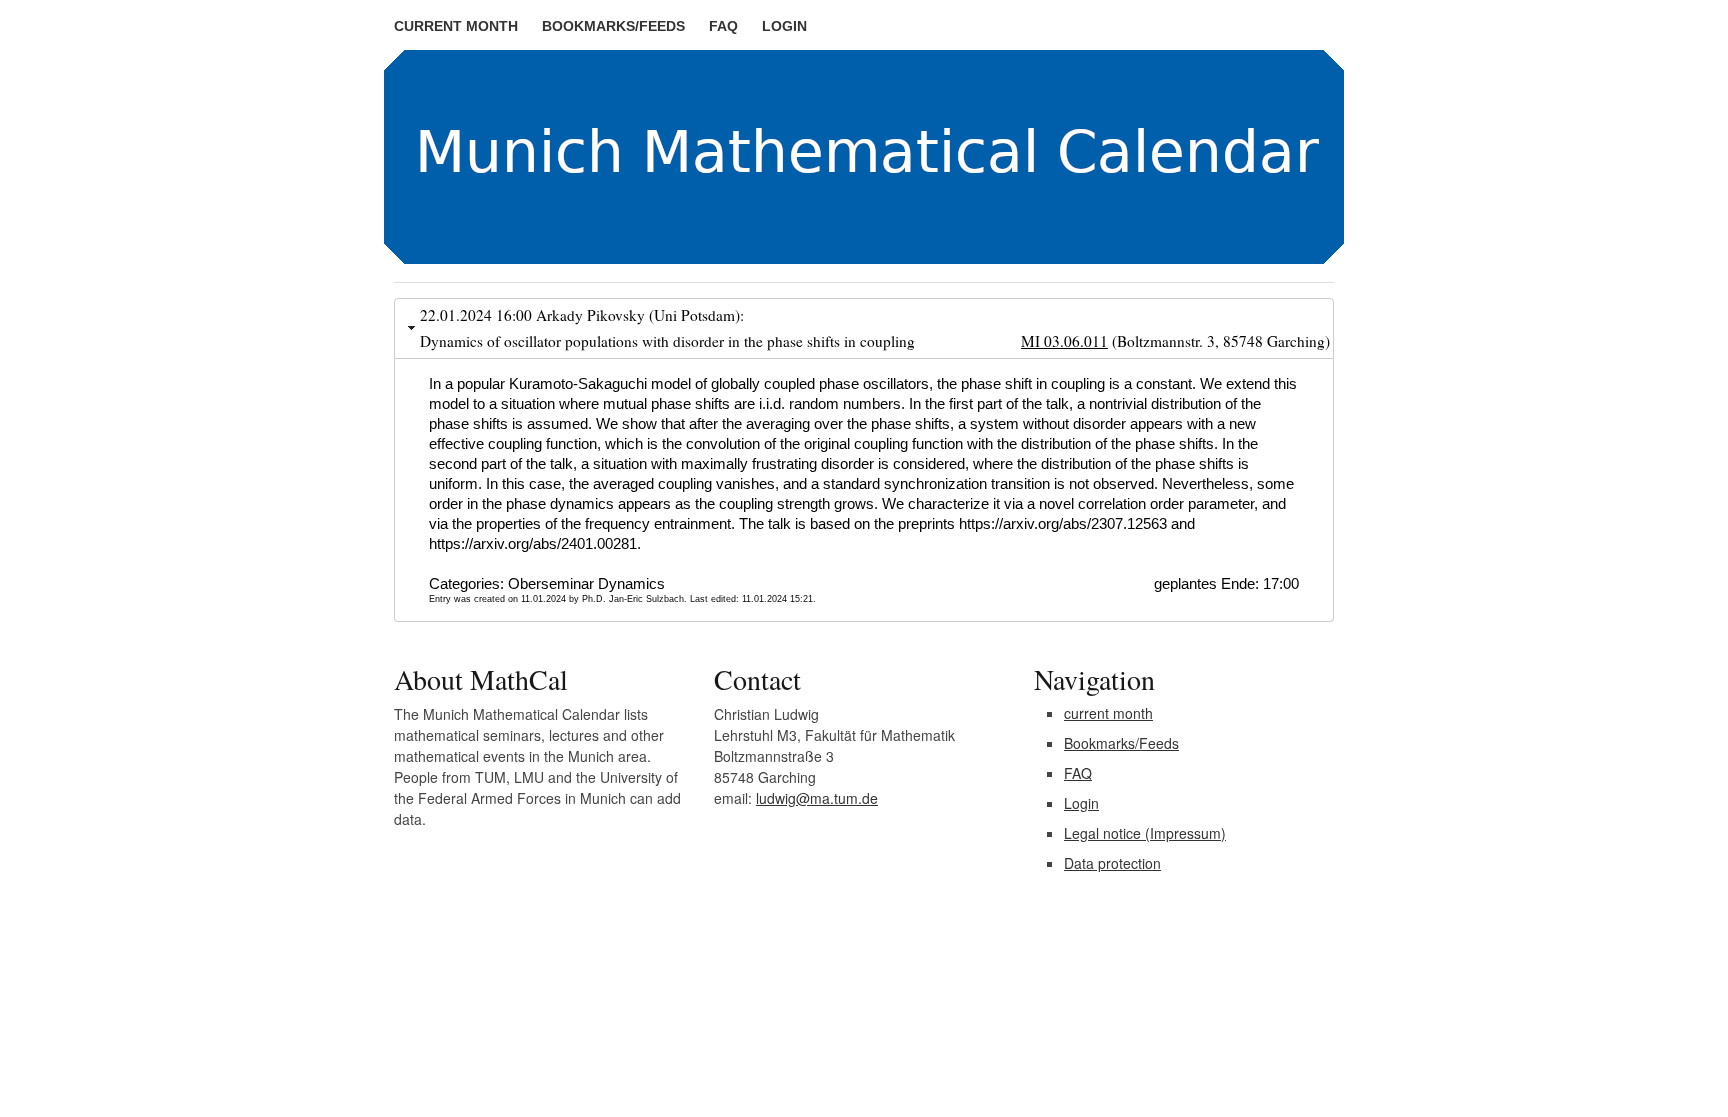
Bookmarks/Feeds (613, 26)
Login (784, 26)
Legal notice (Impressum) (1145, 833)
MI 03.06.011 (1064, 341)
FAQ (723, 26)
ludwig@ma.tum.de (817, 798)
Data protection (1112, 863)
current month (456, 26)
